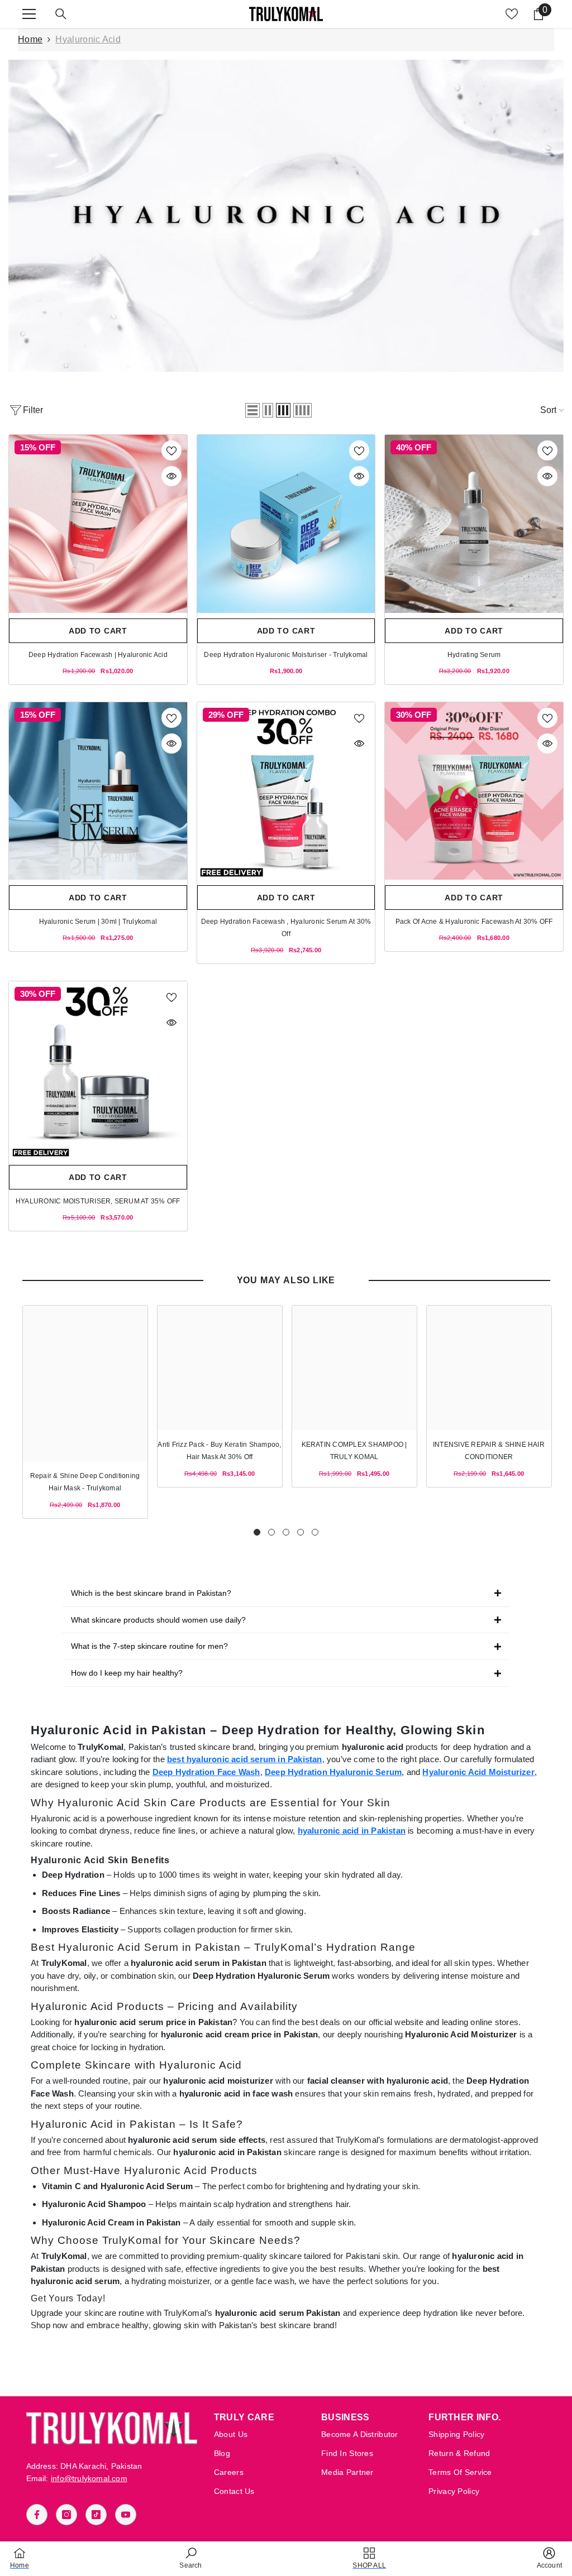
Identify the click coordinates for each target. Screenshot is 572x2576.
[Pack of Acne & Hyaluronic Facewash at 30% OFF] (474, 791)
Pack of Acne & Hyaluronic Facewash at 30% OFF (474, 922)
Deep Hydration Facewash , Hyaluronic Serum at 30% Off (286, 928)
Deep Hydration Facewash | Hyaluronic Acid (98, 655)
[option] (85, 1412)
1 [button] (257, 1532)
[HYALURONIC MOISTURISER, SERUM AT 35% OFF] (98, 1070)
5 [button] (315, 1532)
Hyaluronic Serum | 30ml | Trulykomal (98, 922)
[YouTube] (126, 2515)
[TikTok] (96, 2515)
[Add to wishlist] (171, 450)
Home (30, 39)
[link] (286, 216)
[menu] (29, 14)
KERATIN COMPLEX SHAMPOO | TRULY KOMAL (354, 1451)
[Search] (61, 14)
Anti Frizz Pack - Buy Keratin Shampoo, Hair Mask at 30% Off (219, 1451)
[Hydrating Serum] (474, 524)
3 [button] (286, 1532)
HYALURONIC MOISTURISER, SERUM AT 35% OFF (98, 1201)
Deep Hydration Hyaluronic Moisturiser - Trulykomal (286, 655)
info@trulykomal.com (89, 2478)
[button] (252, 410)
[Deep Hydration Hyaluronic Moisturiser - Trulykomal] (286, 524)
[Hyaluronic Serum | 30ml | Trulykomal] (98, 791)
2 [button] (271, 1532)
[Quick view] (171, 476)
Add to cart (98, 631)
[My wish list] (512, 14)
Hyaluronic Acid (88, 39)
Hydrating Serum (474, 655)
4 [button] (301, 1532)
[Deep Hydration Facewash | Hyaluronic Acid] (98, 524)
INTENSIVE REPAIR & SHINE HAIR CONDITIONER (489, 1451)
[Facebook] (37, 2515)
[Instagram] (66, 2515)
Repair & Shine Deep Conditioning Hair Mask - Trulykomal (85, 1482)
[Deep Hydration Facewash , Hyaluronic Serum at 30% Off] (286, 791)
